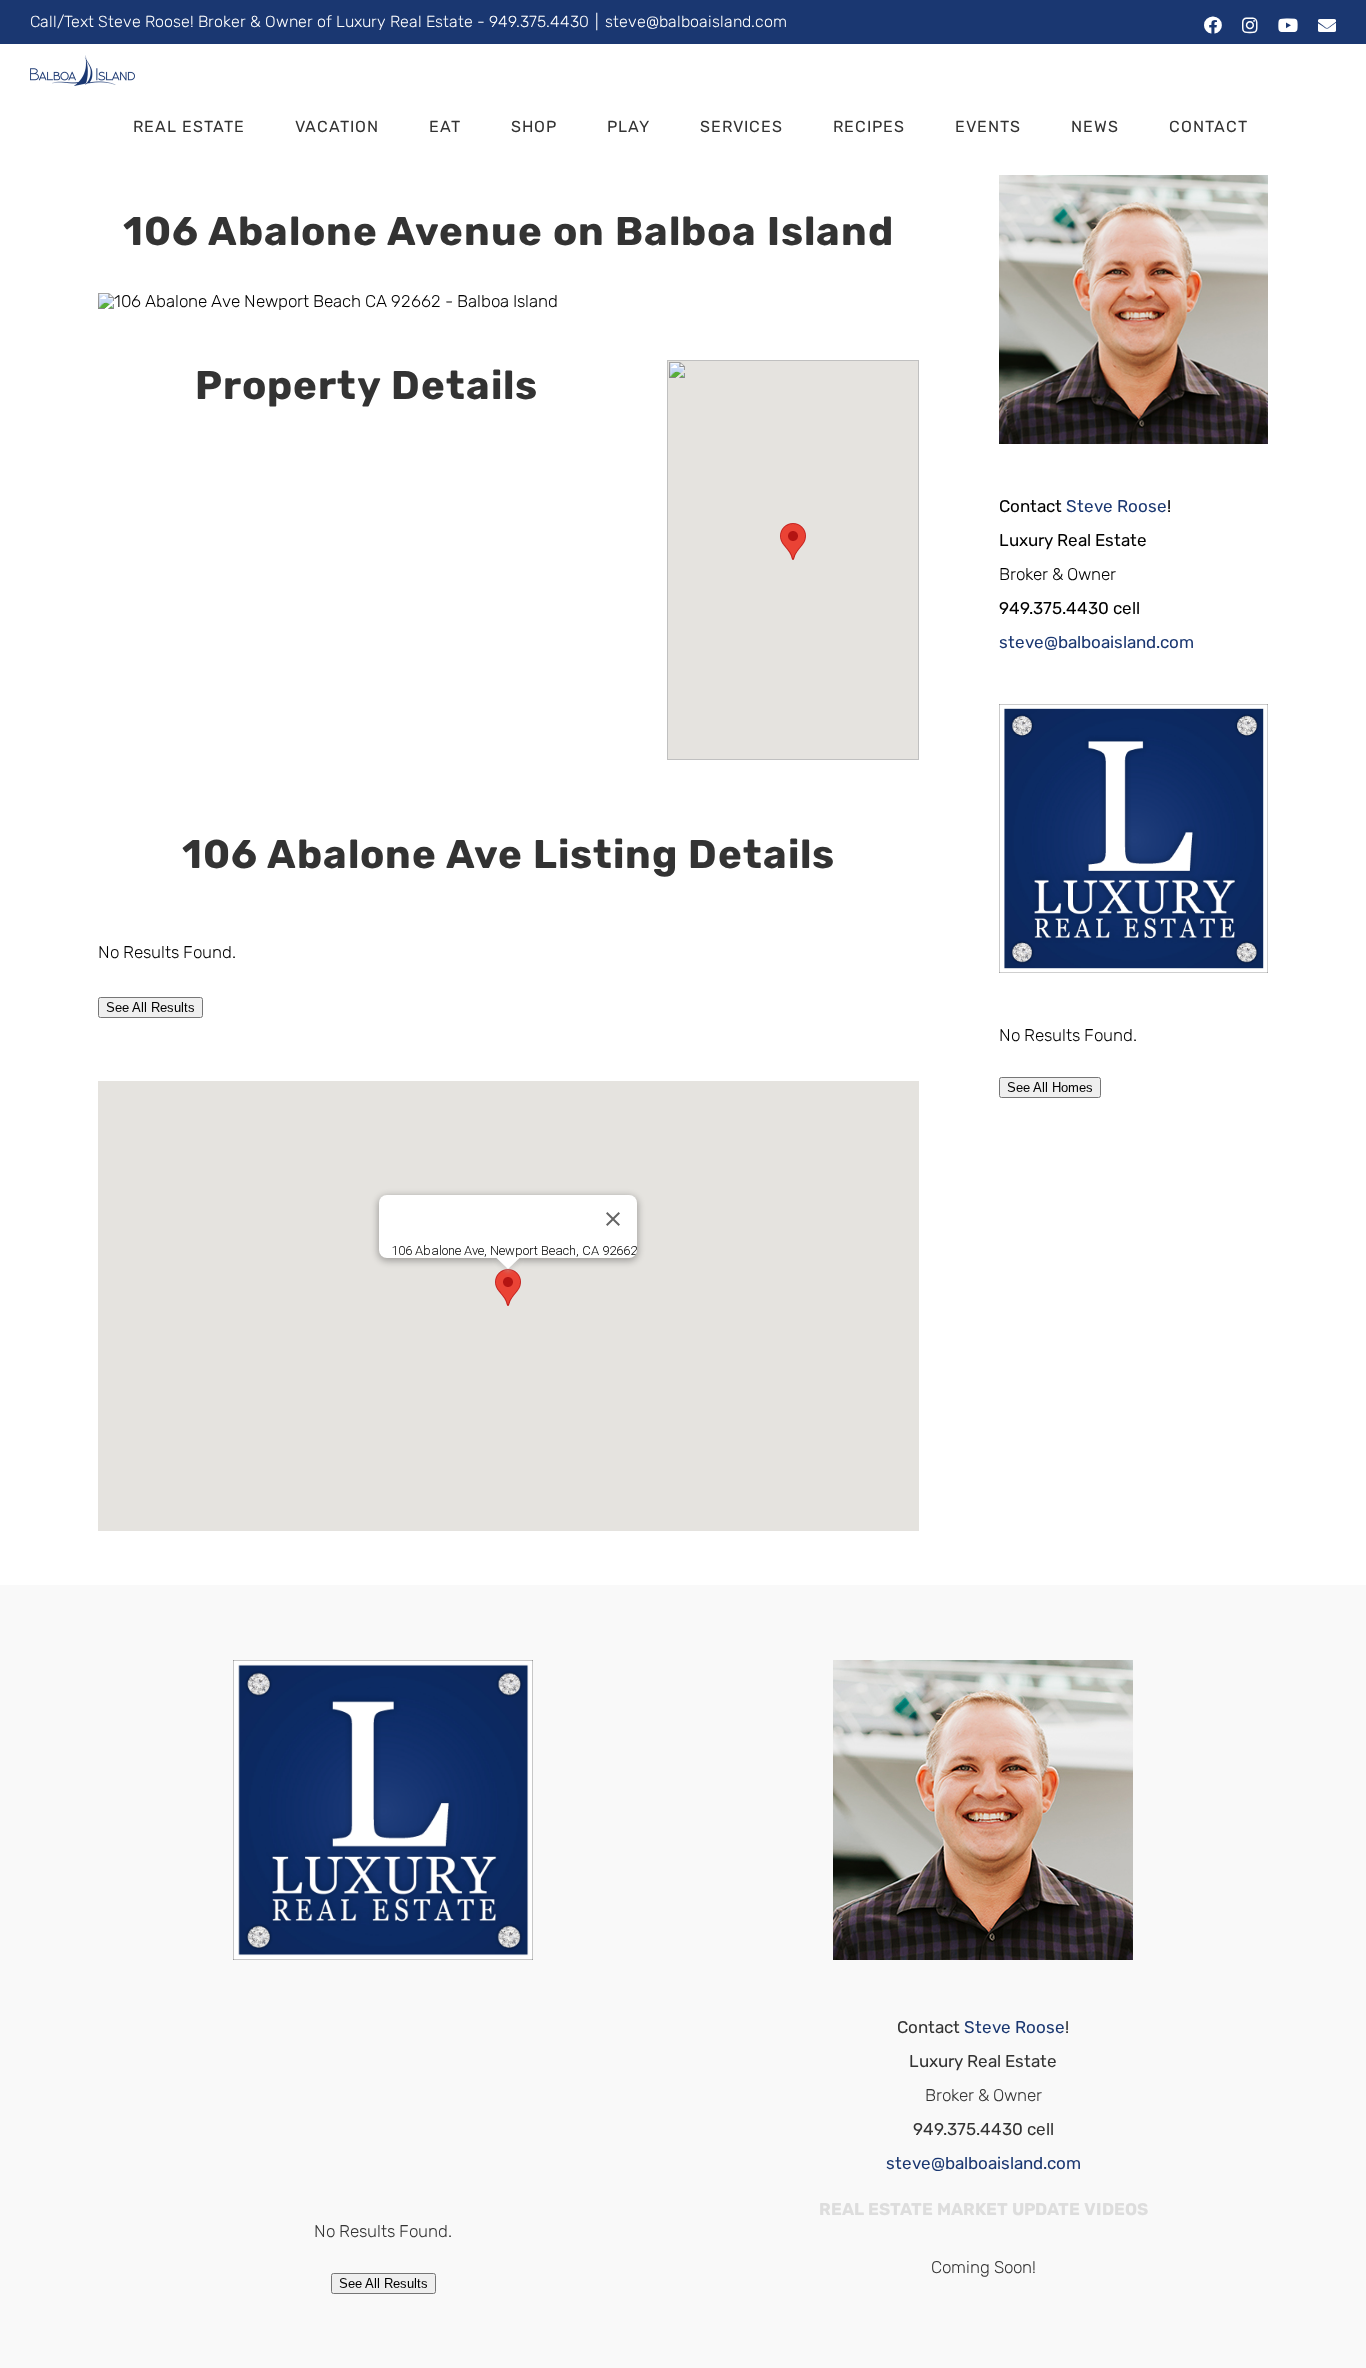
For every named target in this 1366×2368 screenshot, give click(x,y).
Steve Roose (1116, 506)
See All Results (150, 1007)
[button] (1304, 127)
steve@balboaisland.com (696, 21)
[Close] (613, 1219)
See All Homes (1050, 1087)
